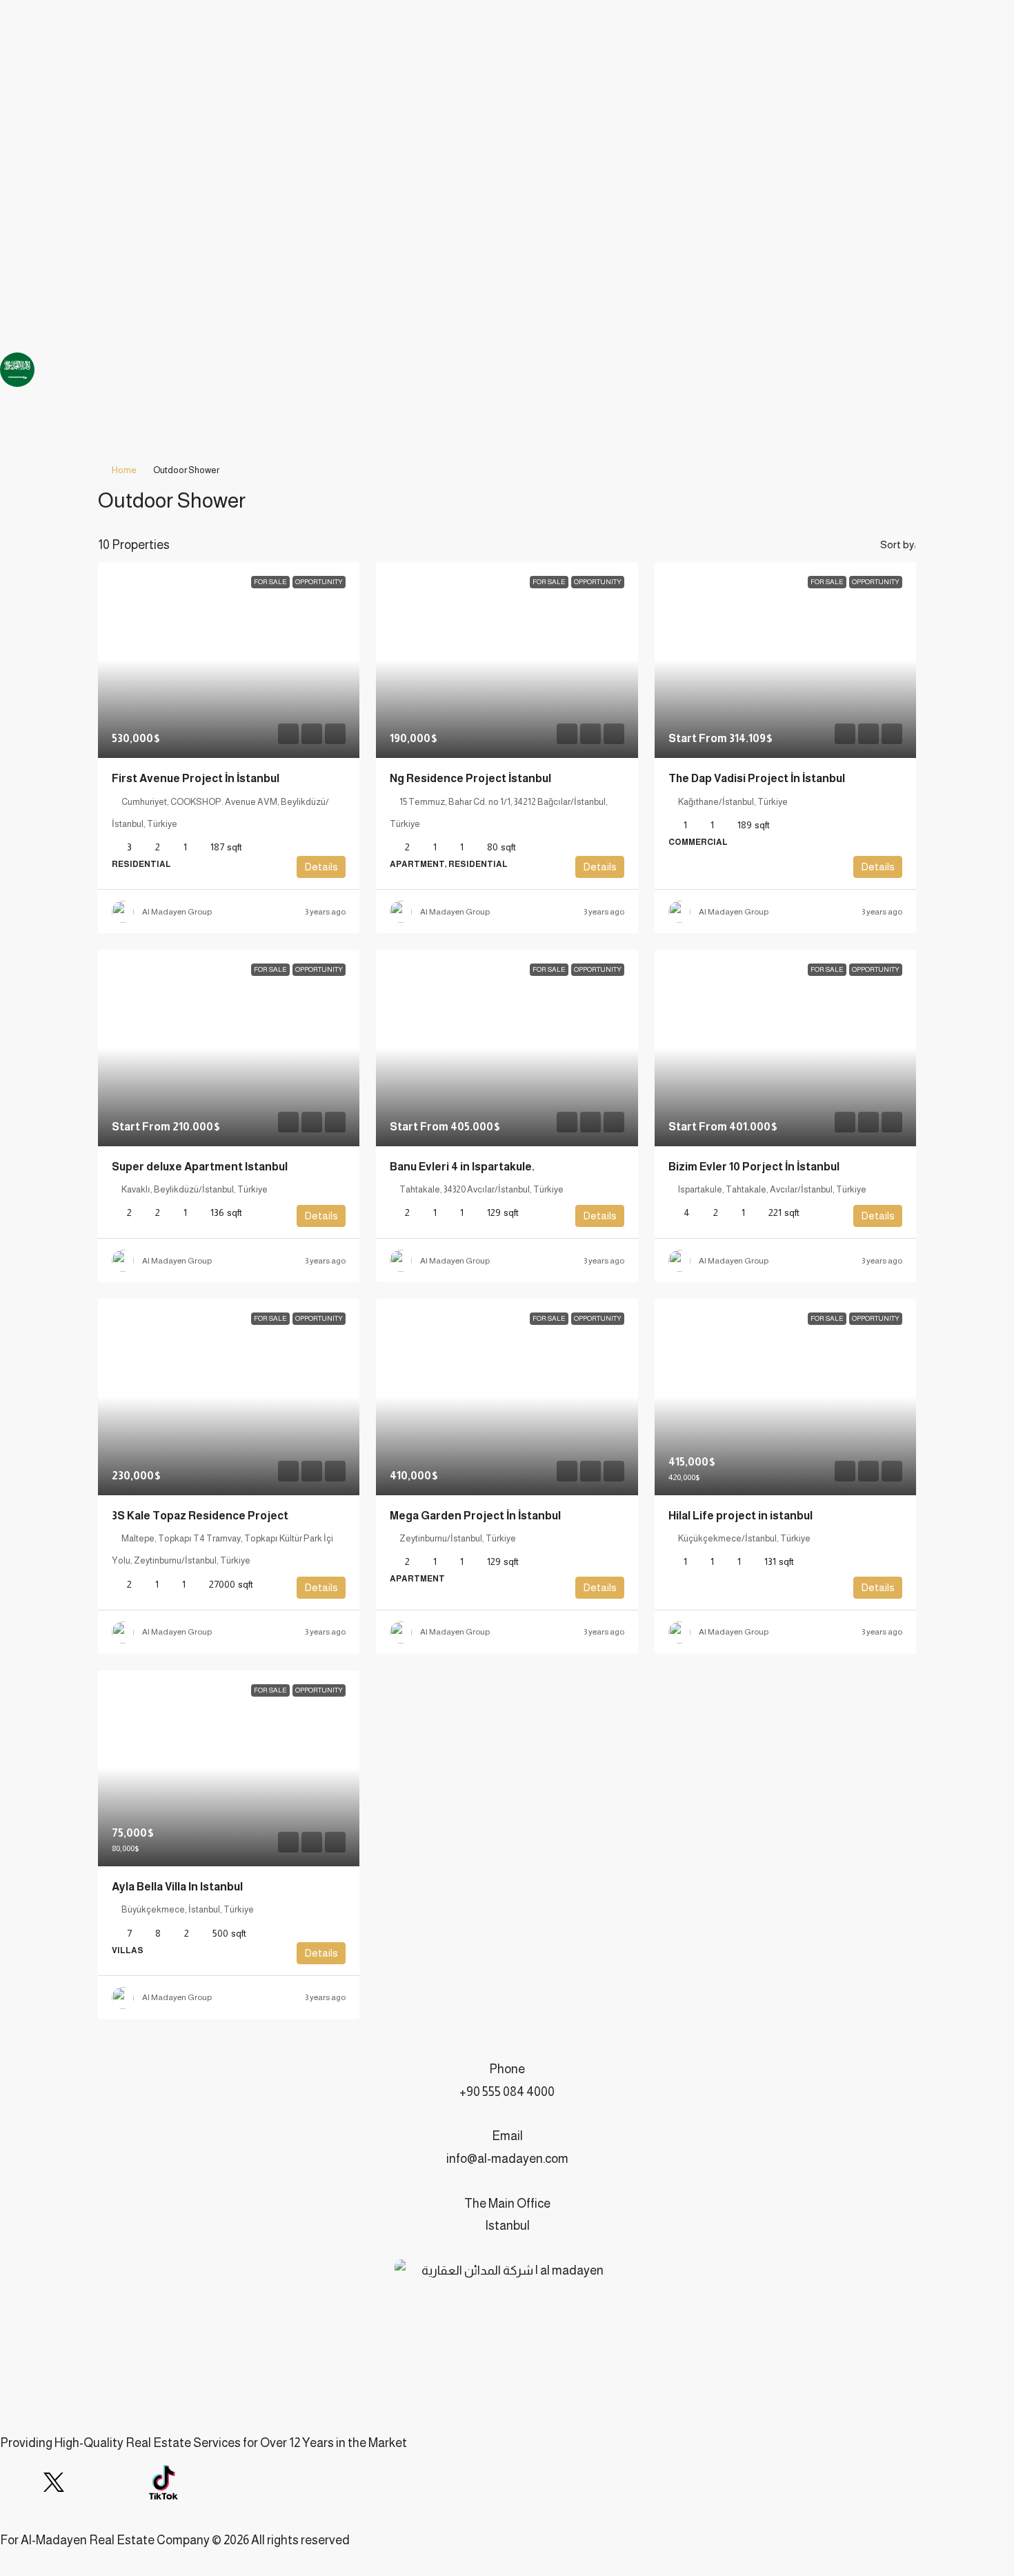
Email (507, 2136)
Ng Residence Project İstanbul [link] (470, 778)
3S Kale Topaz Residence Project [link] (200, 1516)
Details (321, 867)
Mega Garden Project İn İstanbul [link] (475, 1516)
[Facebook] (17, 2482)
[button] (892, 497)
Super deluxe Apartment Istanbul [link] (200, 1167)
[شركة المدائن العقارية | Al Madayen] (54, 2482)
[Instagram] (127, 2482)
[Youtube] (90, 2482)
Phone (507, 2069)
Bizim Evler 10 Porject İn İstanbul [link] (754, 1167)
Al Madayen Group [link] (177, 912)
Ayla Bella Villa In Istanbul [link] (177, 1887)
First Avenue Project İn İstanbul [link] (196, 778)
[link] (229, 660)
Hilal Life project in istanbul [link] (740, 1516)
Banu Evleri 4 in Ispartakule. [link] (462, 1167)
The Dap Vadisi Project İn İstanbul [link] (757, 778)
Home (124, 470)
